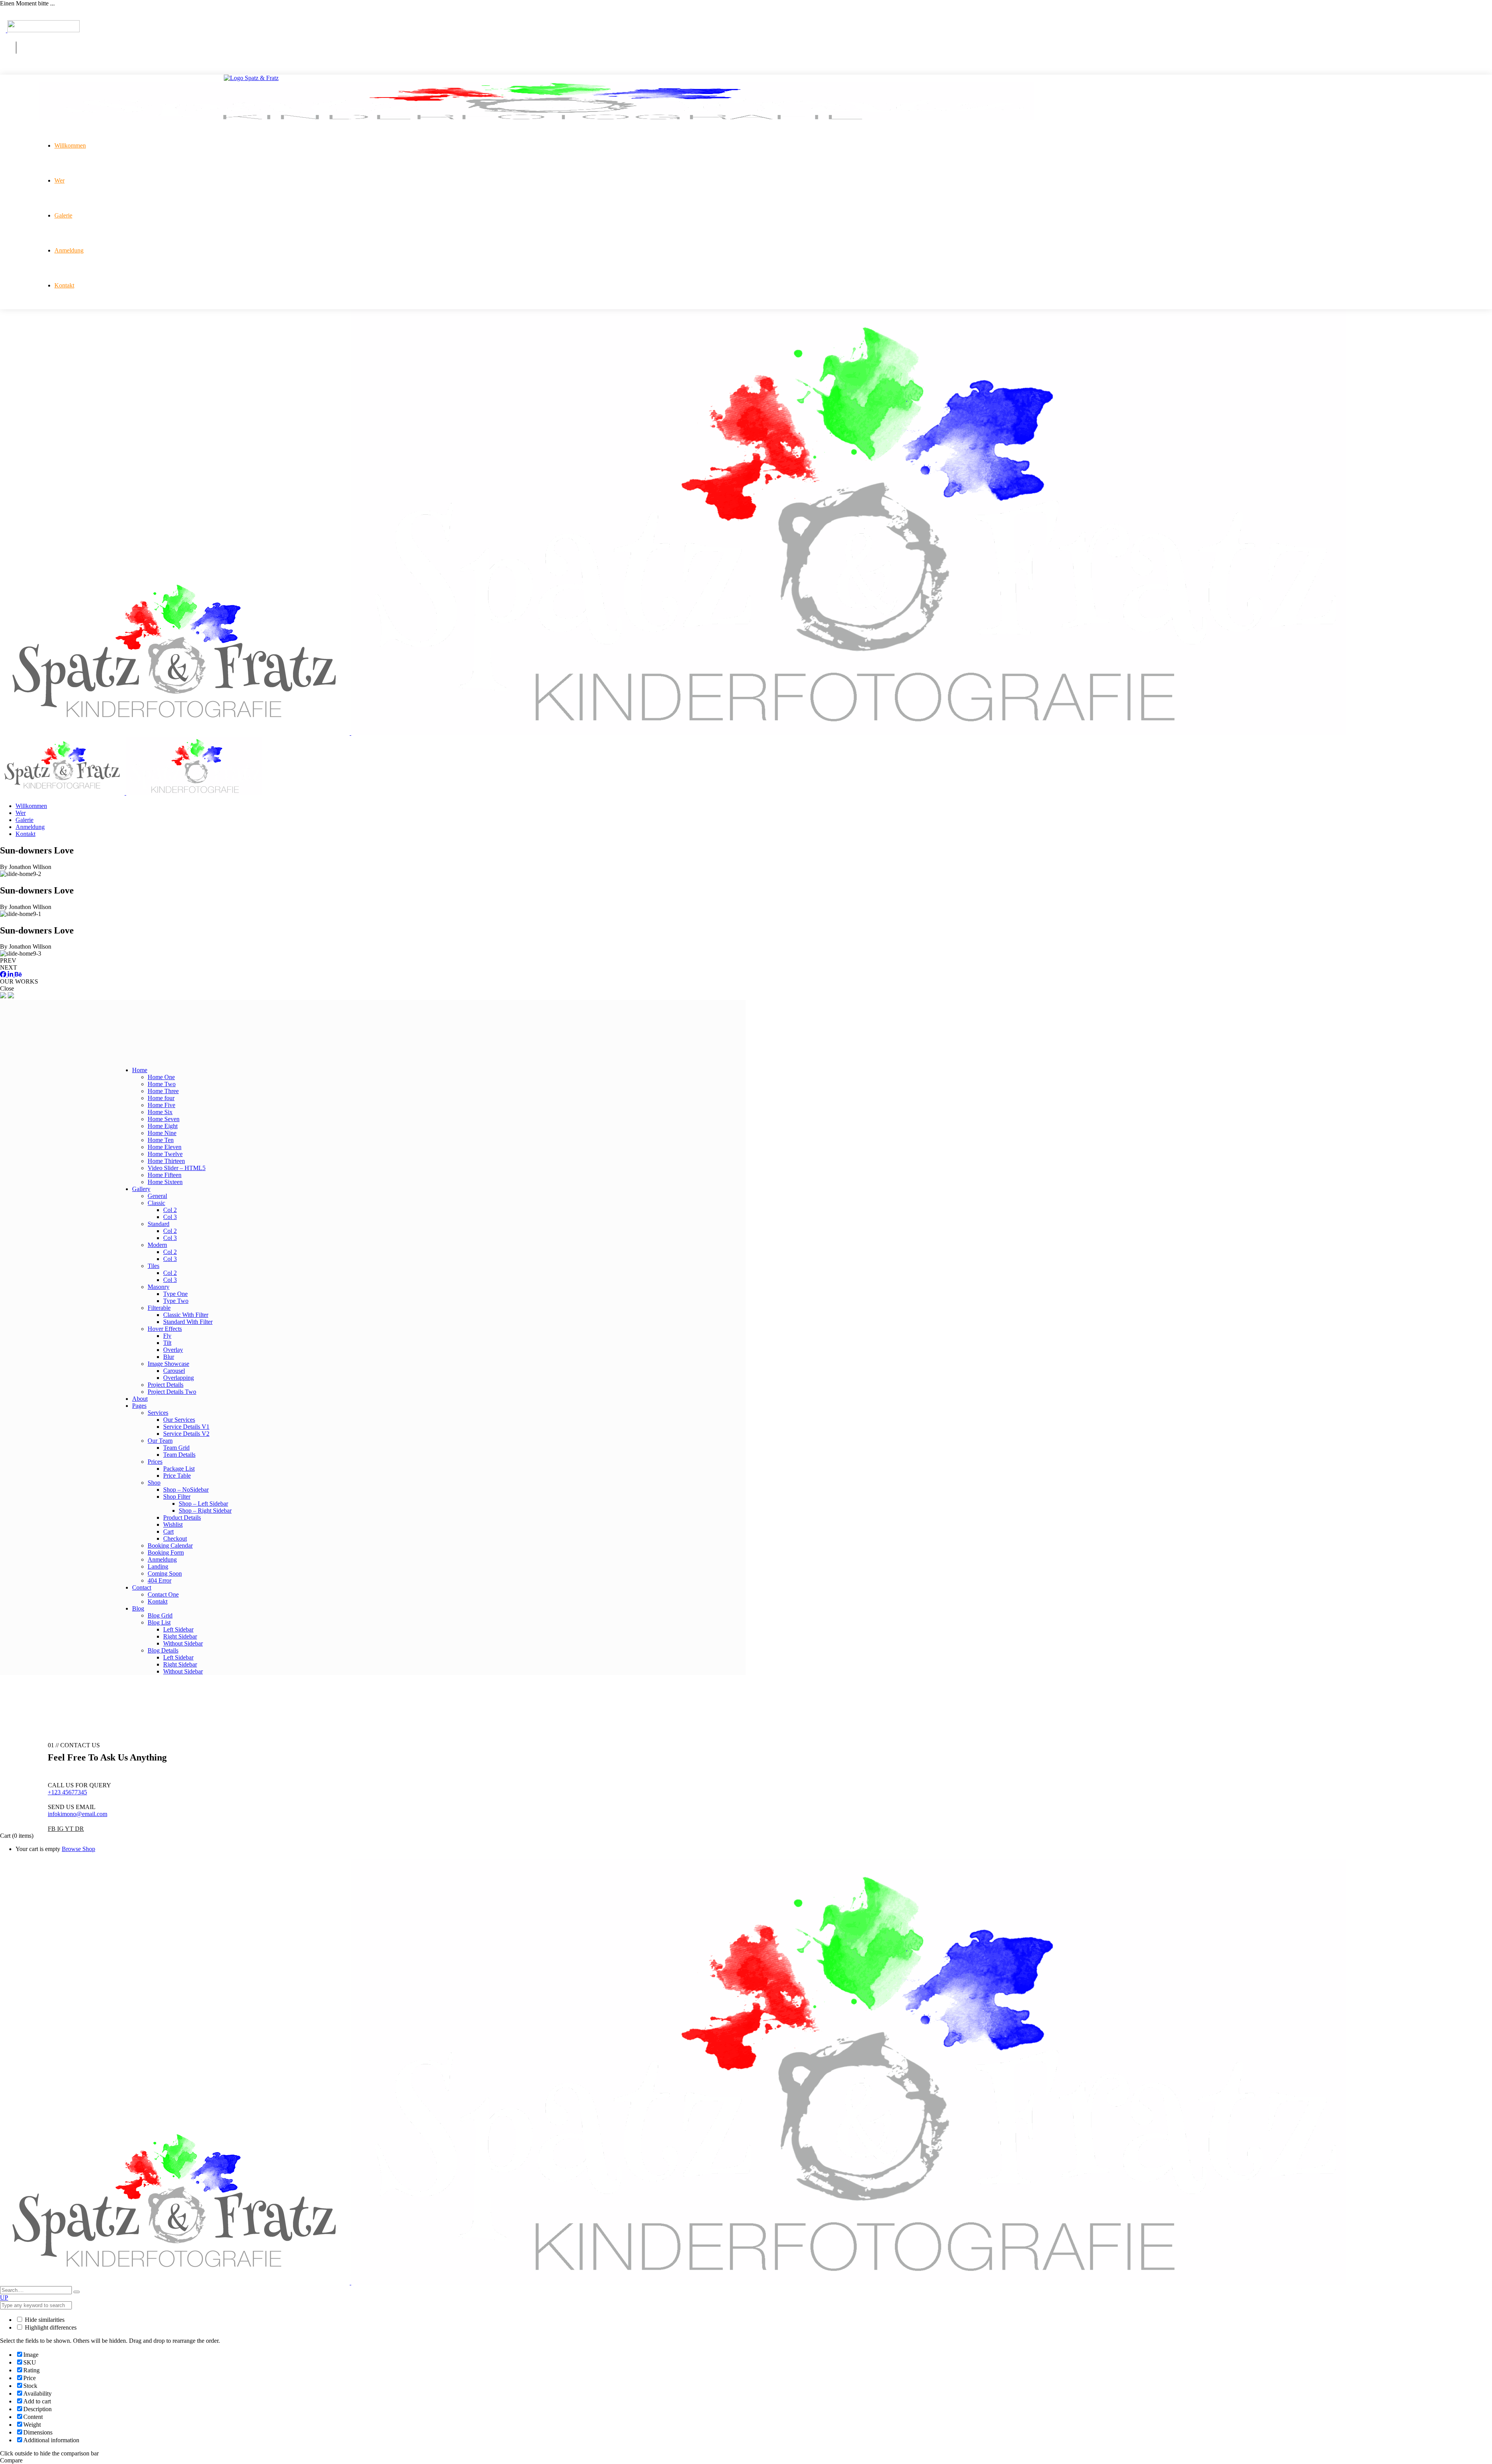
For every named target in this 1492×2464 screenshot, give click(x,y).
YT (70, 1829)
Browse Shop (78, 1849)
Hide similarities (44, 2320)
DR (79, 1829)
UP (4, 2298)
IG (61, 1829)
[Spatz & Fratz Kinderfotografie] (673, 733)
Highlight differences (50, 2327)
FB (52, 1829)
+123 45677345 (67, 1792)
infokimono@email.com (78, 1814)
